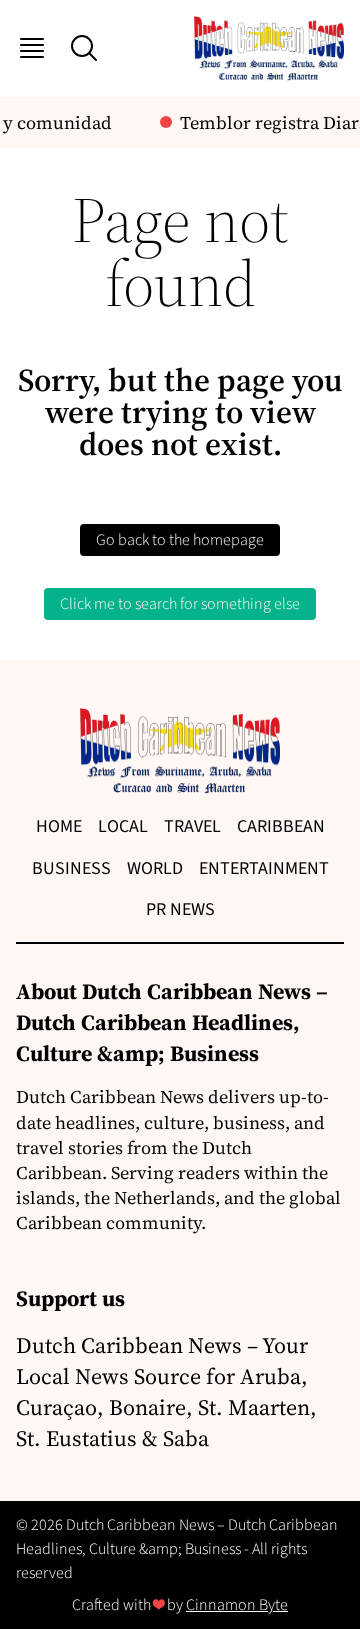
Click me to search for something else (180, 604)
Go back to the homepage (180, 540)
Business (71, 868)
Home (59, 826)
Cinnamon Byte (237, 1605)
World (155, 868)
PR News (180, 909)
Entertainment (264, 868)
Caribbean (281, 826)
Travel (192, 826)
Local (123, 826)
